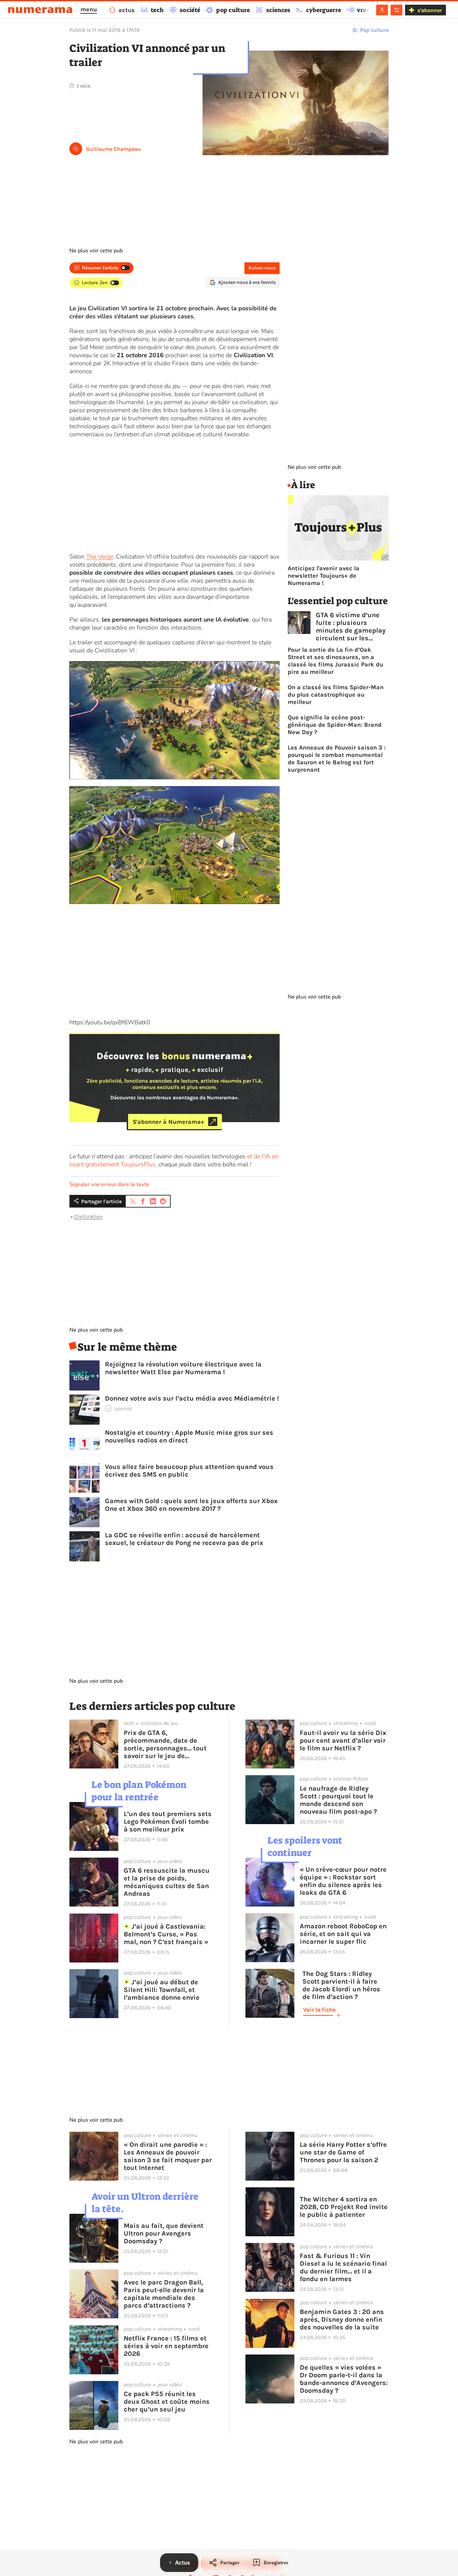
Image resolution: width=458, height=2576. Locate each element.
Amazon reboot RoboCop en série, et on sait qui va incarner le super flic (343, 1934)
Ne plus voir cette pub (96, 251)
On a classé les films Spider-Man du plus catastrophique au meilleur (336, 695)
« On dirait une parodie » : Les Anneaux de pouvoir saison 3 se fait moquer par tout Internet (168, 2156)
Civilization (88, 1216)
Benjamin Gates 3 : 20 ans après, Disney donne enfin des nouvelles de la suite (342, 2320)
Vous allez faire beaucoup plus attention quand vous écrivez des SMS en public (189, 1471)
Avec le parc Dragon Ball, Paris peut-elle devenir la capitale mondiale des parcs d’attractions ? (164, 2294)
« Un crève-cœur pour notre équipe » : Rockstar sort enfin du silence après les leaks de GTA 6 (343, 1881)
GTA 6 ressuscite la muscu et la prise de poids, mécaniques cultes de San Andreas (167, 1882)
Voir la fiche (319, 2010)
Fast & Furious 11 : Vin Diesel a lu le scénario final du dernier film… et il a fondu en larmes (343, 2267)
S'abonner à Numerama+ (168, 1121)
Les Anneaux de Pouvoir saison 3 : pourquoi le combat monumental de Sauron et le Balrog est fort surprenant (337, 759)
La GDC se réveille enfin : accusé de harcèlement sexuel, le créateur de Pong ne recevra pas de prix (184, 1539)
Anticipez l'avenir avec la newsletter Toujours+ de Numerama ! (324, 576)
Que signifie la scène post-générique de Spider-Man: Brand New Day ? (335, 725)
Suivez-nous (262, 268)
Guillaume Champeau (113, 149)
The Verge (100, 557)
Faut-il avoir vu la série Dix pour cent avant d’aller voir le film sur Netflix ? (343, 1741)
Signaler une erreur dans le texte (109, 1184)
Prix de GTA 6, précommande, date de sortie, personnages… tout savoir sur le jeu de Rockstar (165, 1744)
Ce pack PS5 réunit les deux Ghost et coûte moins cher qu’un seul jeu (167, 2402)
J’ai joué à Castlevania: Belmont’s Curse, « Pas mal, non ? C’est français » (166, 1934)
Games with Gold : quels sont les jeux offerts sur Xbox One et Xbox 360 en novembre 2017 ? (191, 1505)
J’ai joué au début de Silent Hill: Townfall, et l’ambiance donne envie (162, 1990)
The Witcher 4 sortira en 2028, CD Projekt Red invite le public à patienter (344, 2207)
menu (89, 9)
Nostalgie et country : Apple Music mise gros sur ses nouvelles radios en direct (189, 1436)
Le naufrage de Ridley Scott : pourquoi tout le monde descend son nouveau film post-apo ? (338, 1800)
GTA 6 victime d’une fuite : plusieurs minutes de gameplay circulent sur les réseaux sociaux (351, 627)
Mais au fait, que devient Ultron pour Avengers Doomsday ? (164, 2233)
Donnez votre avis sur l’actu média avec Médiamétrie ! (192, 1398)
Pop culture (374, 30)
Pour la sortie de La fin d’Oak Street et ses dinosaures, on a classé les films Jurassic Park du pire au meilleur (335, 661)
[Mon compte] (382, 10)
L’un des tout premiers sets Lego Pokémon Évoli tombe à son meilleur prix (168, 1822)
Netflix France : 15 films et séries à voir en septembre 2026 (166, 2346)
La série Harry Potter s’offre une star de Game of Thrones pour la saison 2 (343, 2152)
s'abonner (430, 10)
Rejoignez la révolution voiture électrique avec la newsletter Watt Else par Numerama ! (183, 1368)
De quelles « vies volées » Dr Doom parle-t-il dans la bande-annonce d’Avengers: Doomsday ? (344, 2379)
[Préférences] (396, 10)
